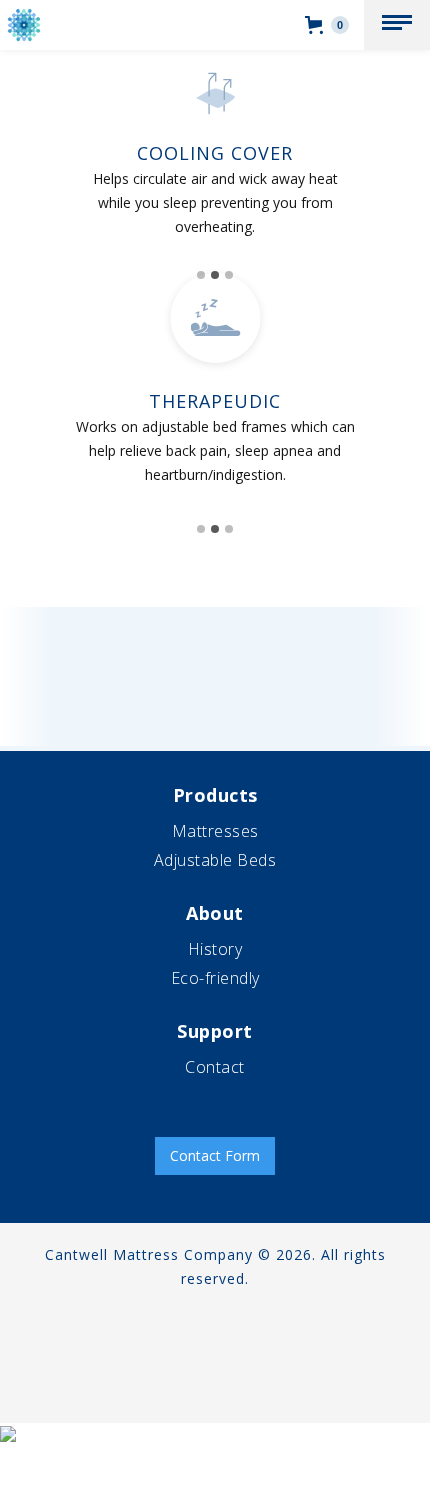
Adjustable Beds (215, 860)
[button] (397, 25)
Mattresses (215, 831)
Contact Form (215, 1155)
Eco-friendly (215, 978)
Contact (215, 1067)
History (215, 949)
